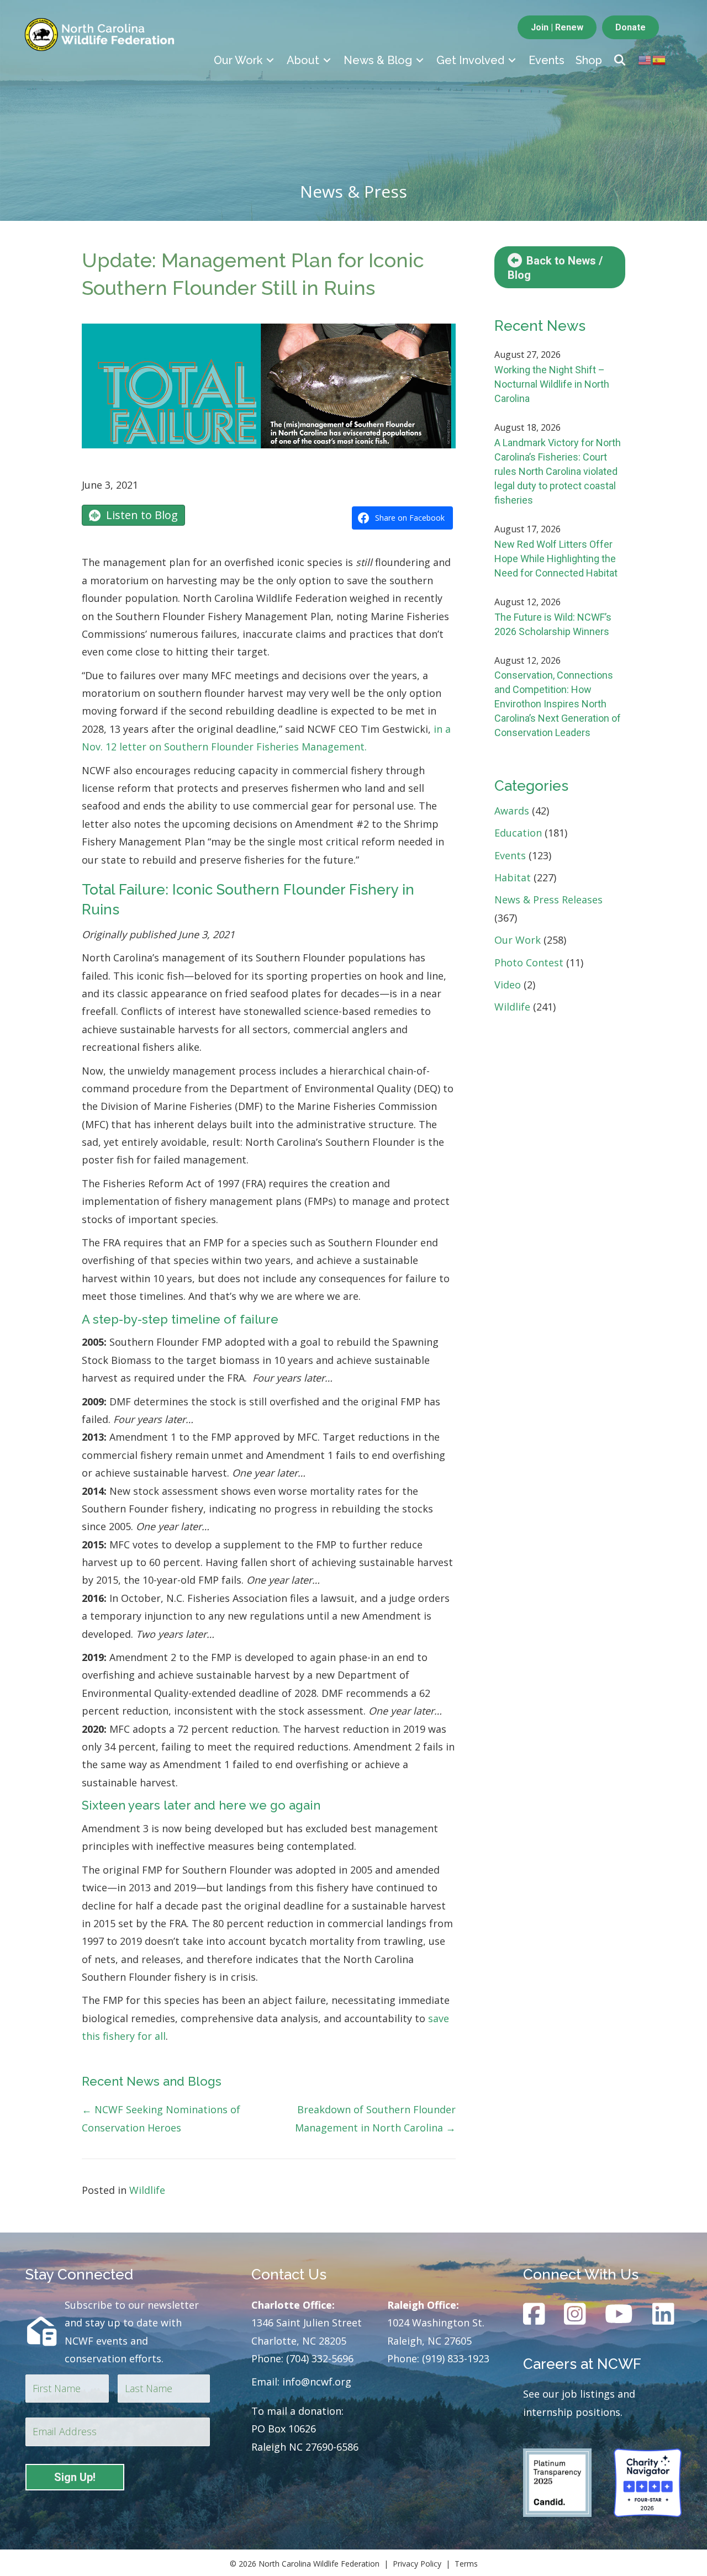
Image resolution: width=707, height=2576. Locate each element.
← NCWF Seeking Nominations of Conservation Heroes (161, 2118)
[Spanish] (659, 59)
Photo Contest (529, 962)
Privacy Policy (417, 2564)
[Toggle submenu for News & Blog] (420, 60)
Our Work (518, 940)
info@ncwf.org (317, 2382)
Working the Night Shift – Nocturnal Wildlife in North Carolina (552, 384)
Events (510, 855)
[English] (645, 59)
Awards (512, 811)
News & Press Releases (548, 900)
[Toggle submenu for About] (327, 60)
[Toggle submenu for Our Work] (270, 60)
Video (508, 985)
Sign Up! (75, 2477)
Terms (466, 2564)
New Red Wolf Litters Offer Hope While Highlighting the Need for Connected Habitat (556, 559)
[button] (620, 60)
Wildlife (147, 2190)
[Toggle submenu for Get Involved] (512, 60)
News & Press (353, 191)
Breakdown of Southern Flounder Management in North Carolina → (375, 2118)
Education (518, 833)
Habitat (513, 877)
